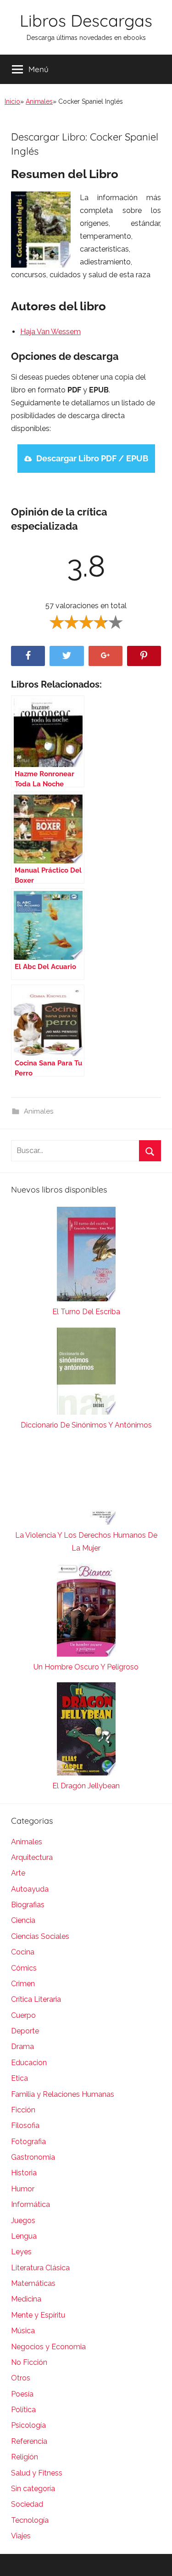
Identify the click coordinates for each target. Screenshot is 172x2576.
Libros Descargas (86, 20)
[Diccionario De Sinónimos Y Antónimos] (86, 1373)
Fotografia (28, 2142)
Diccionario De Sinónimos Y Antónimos (86, 1425)
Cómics (24, 1968)
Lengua (24, 2236)
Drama (22, 2047)
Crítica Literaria (36, 1999)
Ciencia (23, 1920)
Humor (23, 2189)
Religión (25, 2457)
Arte (18, 1873)
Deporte (25, 2031)
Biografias (28, 1905)
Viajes (21, 2536)
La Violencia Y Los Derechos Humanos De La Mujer (86, 1542)
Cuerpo (23, 2015)
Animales (39, 101)
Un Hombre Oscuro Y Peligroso (86, 1667)
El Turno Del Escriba (86, 1312)
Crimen (23, 1984)
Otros (21, 2378)
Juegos (23, 2220)
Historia (24, 2173)
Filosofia (25, 2125)
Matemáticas (33, 2283)
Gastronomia (33, 2157)
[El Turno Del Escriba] (86, 1256)
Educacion (29, 2063)
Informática (31, 2204)
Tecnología (30, 2520)
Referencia (29, 2441)
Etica (19, 2078)
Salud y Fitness (37, 2473)
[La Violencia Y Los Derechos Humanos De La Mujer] (86, 1485)
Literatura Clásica (40, 2268)
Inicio (12, 101)
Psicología (28, 2425)
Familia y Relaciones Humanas (63, 2094)
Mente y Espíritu (38, 2315)
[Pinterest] (144, 656)
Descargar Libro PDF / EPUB (92, 458)
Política (23, 2410)
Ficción (23, 2110)
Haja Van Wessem (50, 332)
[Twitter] (67, 656)
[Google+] (105, 656)
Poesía (22, 2394)
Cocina (23, 1952)
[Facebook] (28, 656)
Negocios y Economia (48, 2347)
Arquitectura (32, 1857)
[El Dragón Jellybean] (86, 1731)
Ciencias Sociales (40, 1936)
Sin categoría (33, 2489)
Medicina (26, 2299)
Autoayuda (30, 1889)
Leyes (21, 2252)
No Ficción (29, 2362)
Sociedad (27, 2504)
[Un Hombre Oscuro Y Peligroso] (86, 1612)
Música (23, 2331)
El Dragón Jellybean (86, 1786)
